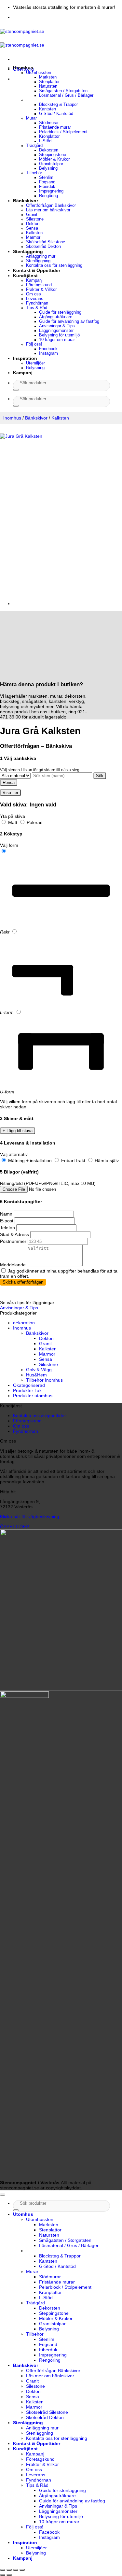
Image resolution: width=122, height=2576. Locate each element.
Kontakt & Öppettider (37, 270)
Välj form (9, 845)
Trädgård (34, 146)
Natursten (48, 86)
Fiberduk (47, 187)
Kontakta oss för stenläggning (54, 265)
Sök (100, 776)
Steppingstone (53, 155)
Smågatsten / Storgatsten (63, 91)
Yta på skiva (13, 816)
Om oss (34, 294)
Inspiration (25, 358)
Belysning (48, 168)
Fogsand (47, 182)
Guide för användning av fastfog (69, 321)
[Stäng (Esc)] (22, 2570)
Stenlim (46, 178)
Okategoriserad (29, 1385)
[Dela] (16, 2570)
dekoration (24, 1323)
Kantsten (47, 109)
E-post (7, 1221)
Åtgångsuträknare (56, 317)
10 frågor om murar (57, 340)
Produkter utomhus (33, 1396)
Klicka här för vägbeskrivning (30, 1516)
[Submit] (16, 390)
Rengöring (48, 196)
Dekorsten (49, 150)
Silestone (35, 219)
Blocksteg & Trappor (58, 105)
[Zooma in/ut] (3, 2570)
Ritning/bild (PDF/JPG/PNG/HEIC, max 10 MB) (48, 1183)
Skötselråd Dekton (43, 247)
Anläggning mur (41, 256)
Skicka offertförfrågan (23, 1282)
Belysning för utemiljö (59, 335)
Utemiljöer (35, 363)
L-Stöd (45, 141)
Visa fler (10, 793)
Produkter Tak (27, 1390)
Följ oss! (34, 344)
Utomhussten (39, 73)
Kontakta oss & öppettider (40, 1416)
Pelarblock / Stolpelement (63, 132)
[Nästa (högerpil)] (9, 2575)
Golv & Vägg (39, 1370)
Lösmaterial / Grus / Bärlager (66, 95)
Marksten (48, 77)
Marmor (33, 237)
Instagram (48, 353)
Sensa (32, 228)
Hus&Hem (36, 1375)
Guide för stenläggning (60, 312)
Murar (31, 118)
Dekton (33, 224)
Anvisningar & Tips (57, 326)
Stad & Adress (14, 1234)
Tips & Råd (37, 308)
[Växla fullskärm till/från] (9, 2570)
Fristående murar (55, 127)
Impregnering (51, 191)
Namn (6, 1214)
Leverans (35, 299)
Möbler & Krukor (54, 159)
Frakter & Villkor (41, 290)
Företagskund (39, 285)
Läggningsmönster (56, 331)
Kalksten (34, 233)
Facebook (48, 349)
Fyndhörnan (37, 303)
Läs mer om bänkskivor (48, 210)
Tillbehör (34, 173)
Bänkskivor (26, 201)
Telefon (7, 1228)
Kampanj (34, 280)
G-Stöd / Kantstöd (56, 114)
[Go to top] (3, 2195)
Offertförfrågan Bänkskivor (51, 206)
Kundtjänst (25, 276)
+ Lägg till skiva (18, 1131)
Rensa (9, 783)
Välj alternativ (14, 1154)
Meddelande (13, 1265)
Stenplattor (49, 82)
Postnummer (13, 1241)
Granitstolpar (51, 164)
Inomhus (12, 418)
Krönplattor (49, 136)
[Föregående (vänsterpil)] (3, 2575)
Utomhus (23, 68)
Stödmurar (49, 123)
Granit (32, 215)
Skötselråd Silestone (46, 242)
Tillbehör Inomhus (44, 1380)
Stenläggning (28, 251)
